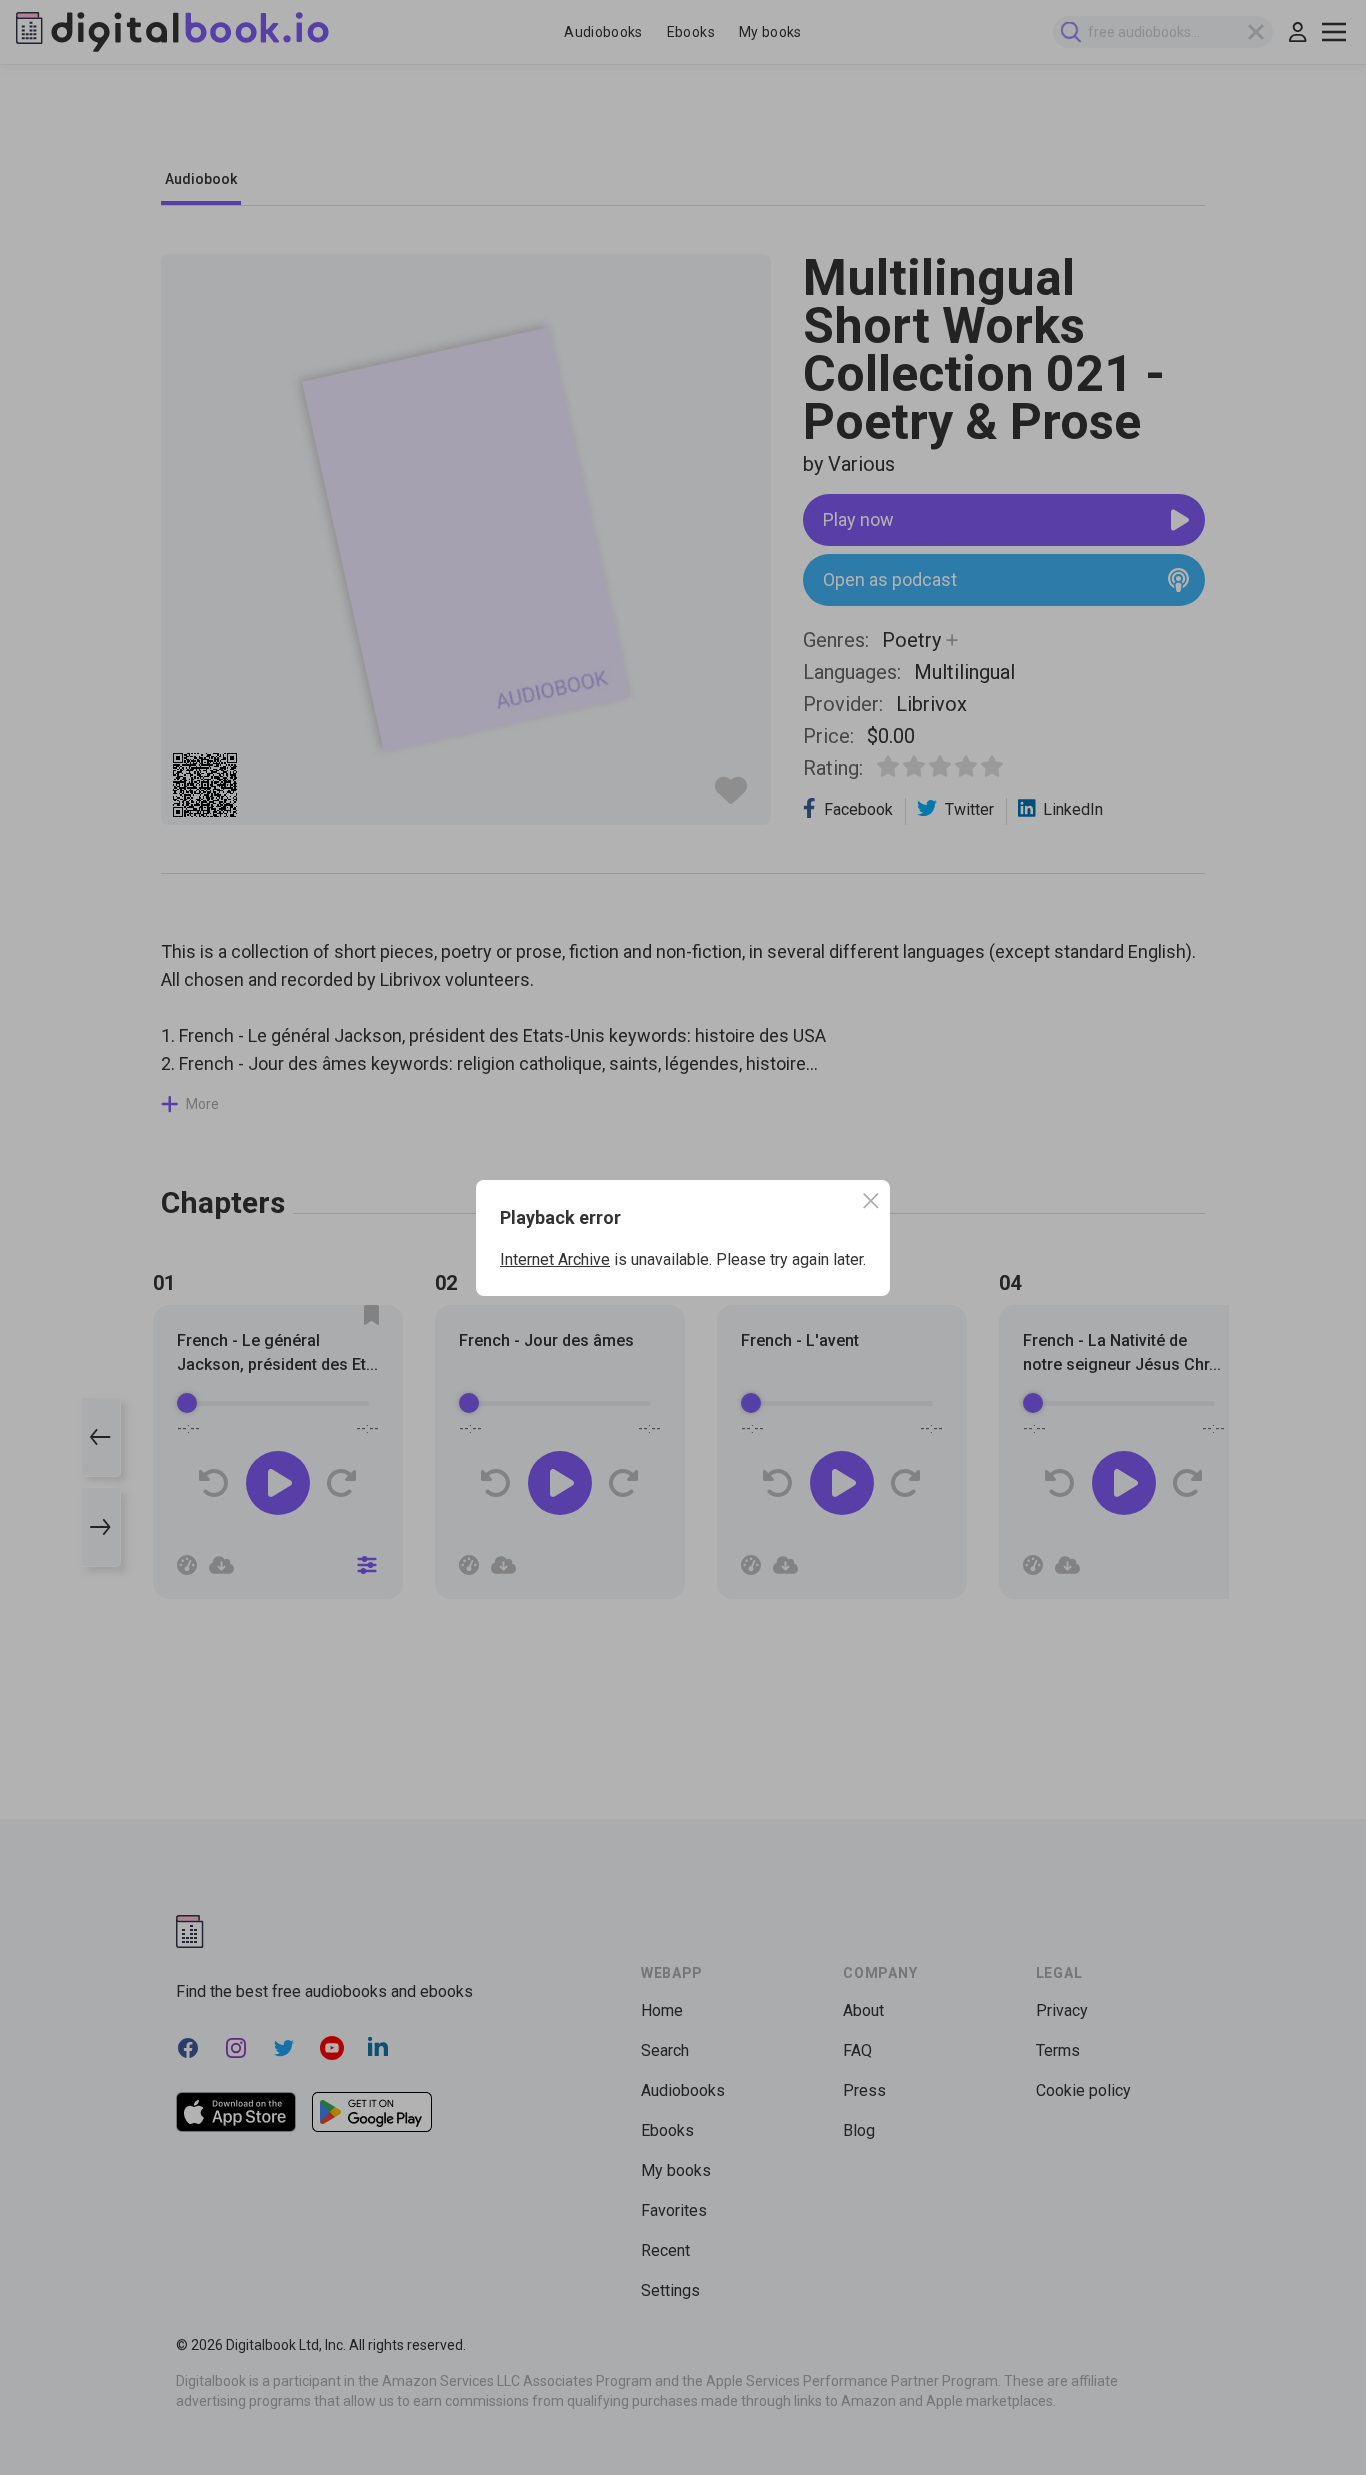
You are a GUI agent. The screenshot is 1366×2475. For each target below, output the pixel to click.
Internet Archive (555, 1259)
